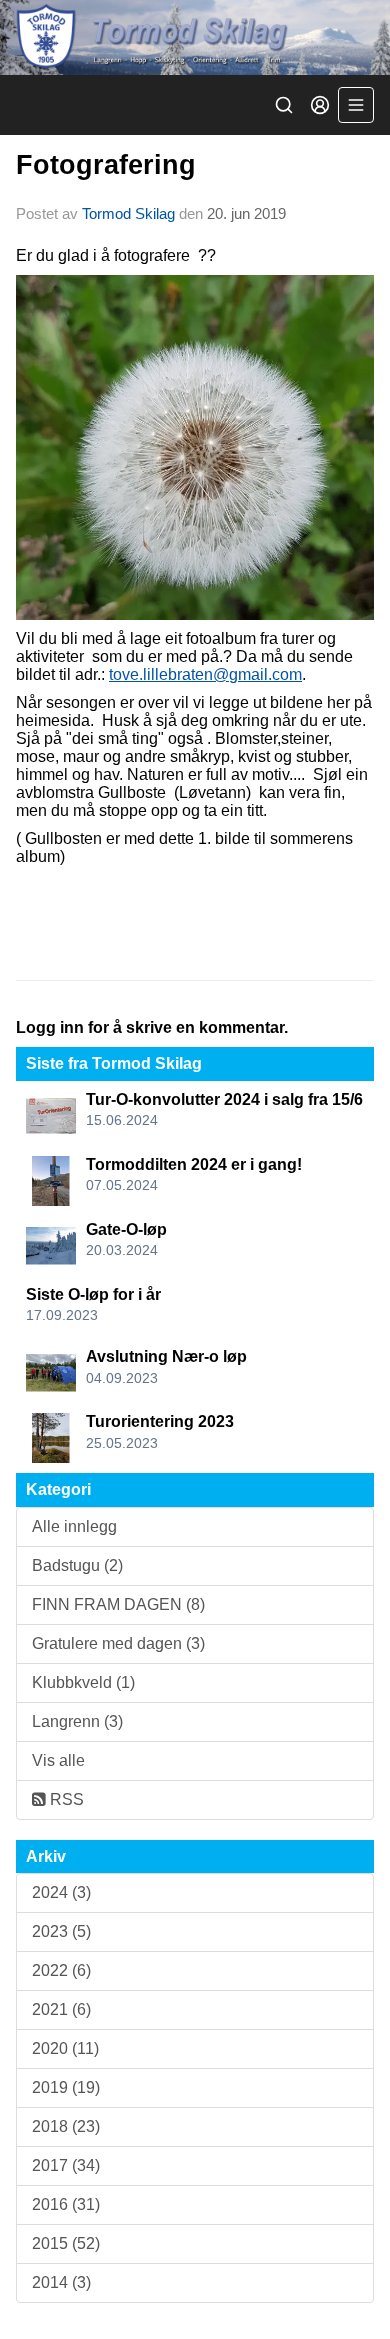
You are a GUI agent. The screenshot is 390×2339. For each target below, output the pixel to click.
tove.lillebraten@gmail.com (205, 674)
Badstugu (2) (77, 1565)
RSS (65, 1799)
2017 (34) (66, 2165)
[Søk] (284, 105)
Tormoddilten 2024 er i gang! (194, 1164)
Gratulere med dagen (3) (118, 1643)
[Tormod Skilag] (195, 37)
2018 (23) (66, 2126)
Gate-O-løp (126, 1229)
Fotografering (106, 165)
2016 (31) (66, 2204)
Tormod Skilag (128, 213)
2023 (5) (61, 1931)
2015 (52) (66, 2243)
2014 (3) (61, 2282)
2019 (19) (66, 2087)
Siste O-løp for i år (93, 1294)
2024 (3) (61, 1892)
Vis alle (58, 1760)
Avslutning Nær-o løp (166, 1356)
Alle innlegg (74, 1526)
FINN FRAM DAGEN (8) (118, 1604)
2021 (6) (61, 2009)
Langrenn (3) (77, 1721)
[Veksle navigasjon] (356, 105)
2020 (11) (65, 2048)
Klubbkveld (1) (83, 1682)
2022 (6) (61, 1970)
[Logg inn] (320, 105)
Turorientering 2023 (160, 1421)
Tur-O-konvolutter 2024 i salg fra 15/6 (224, 1099)
